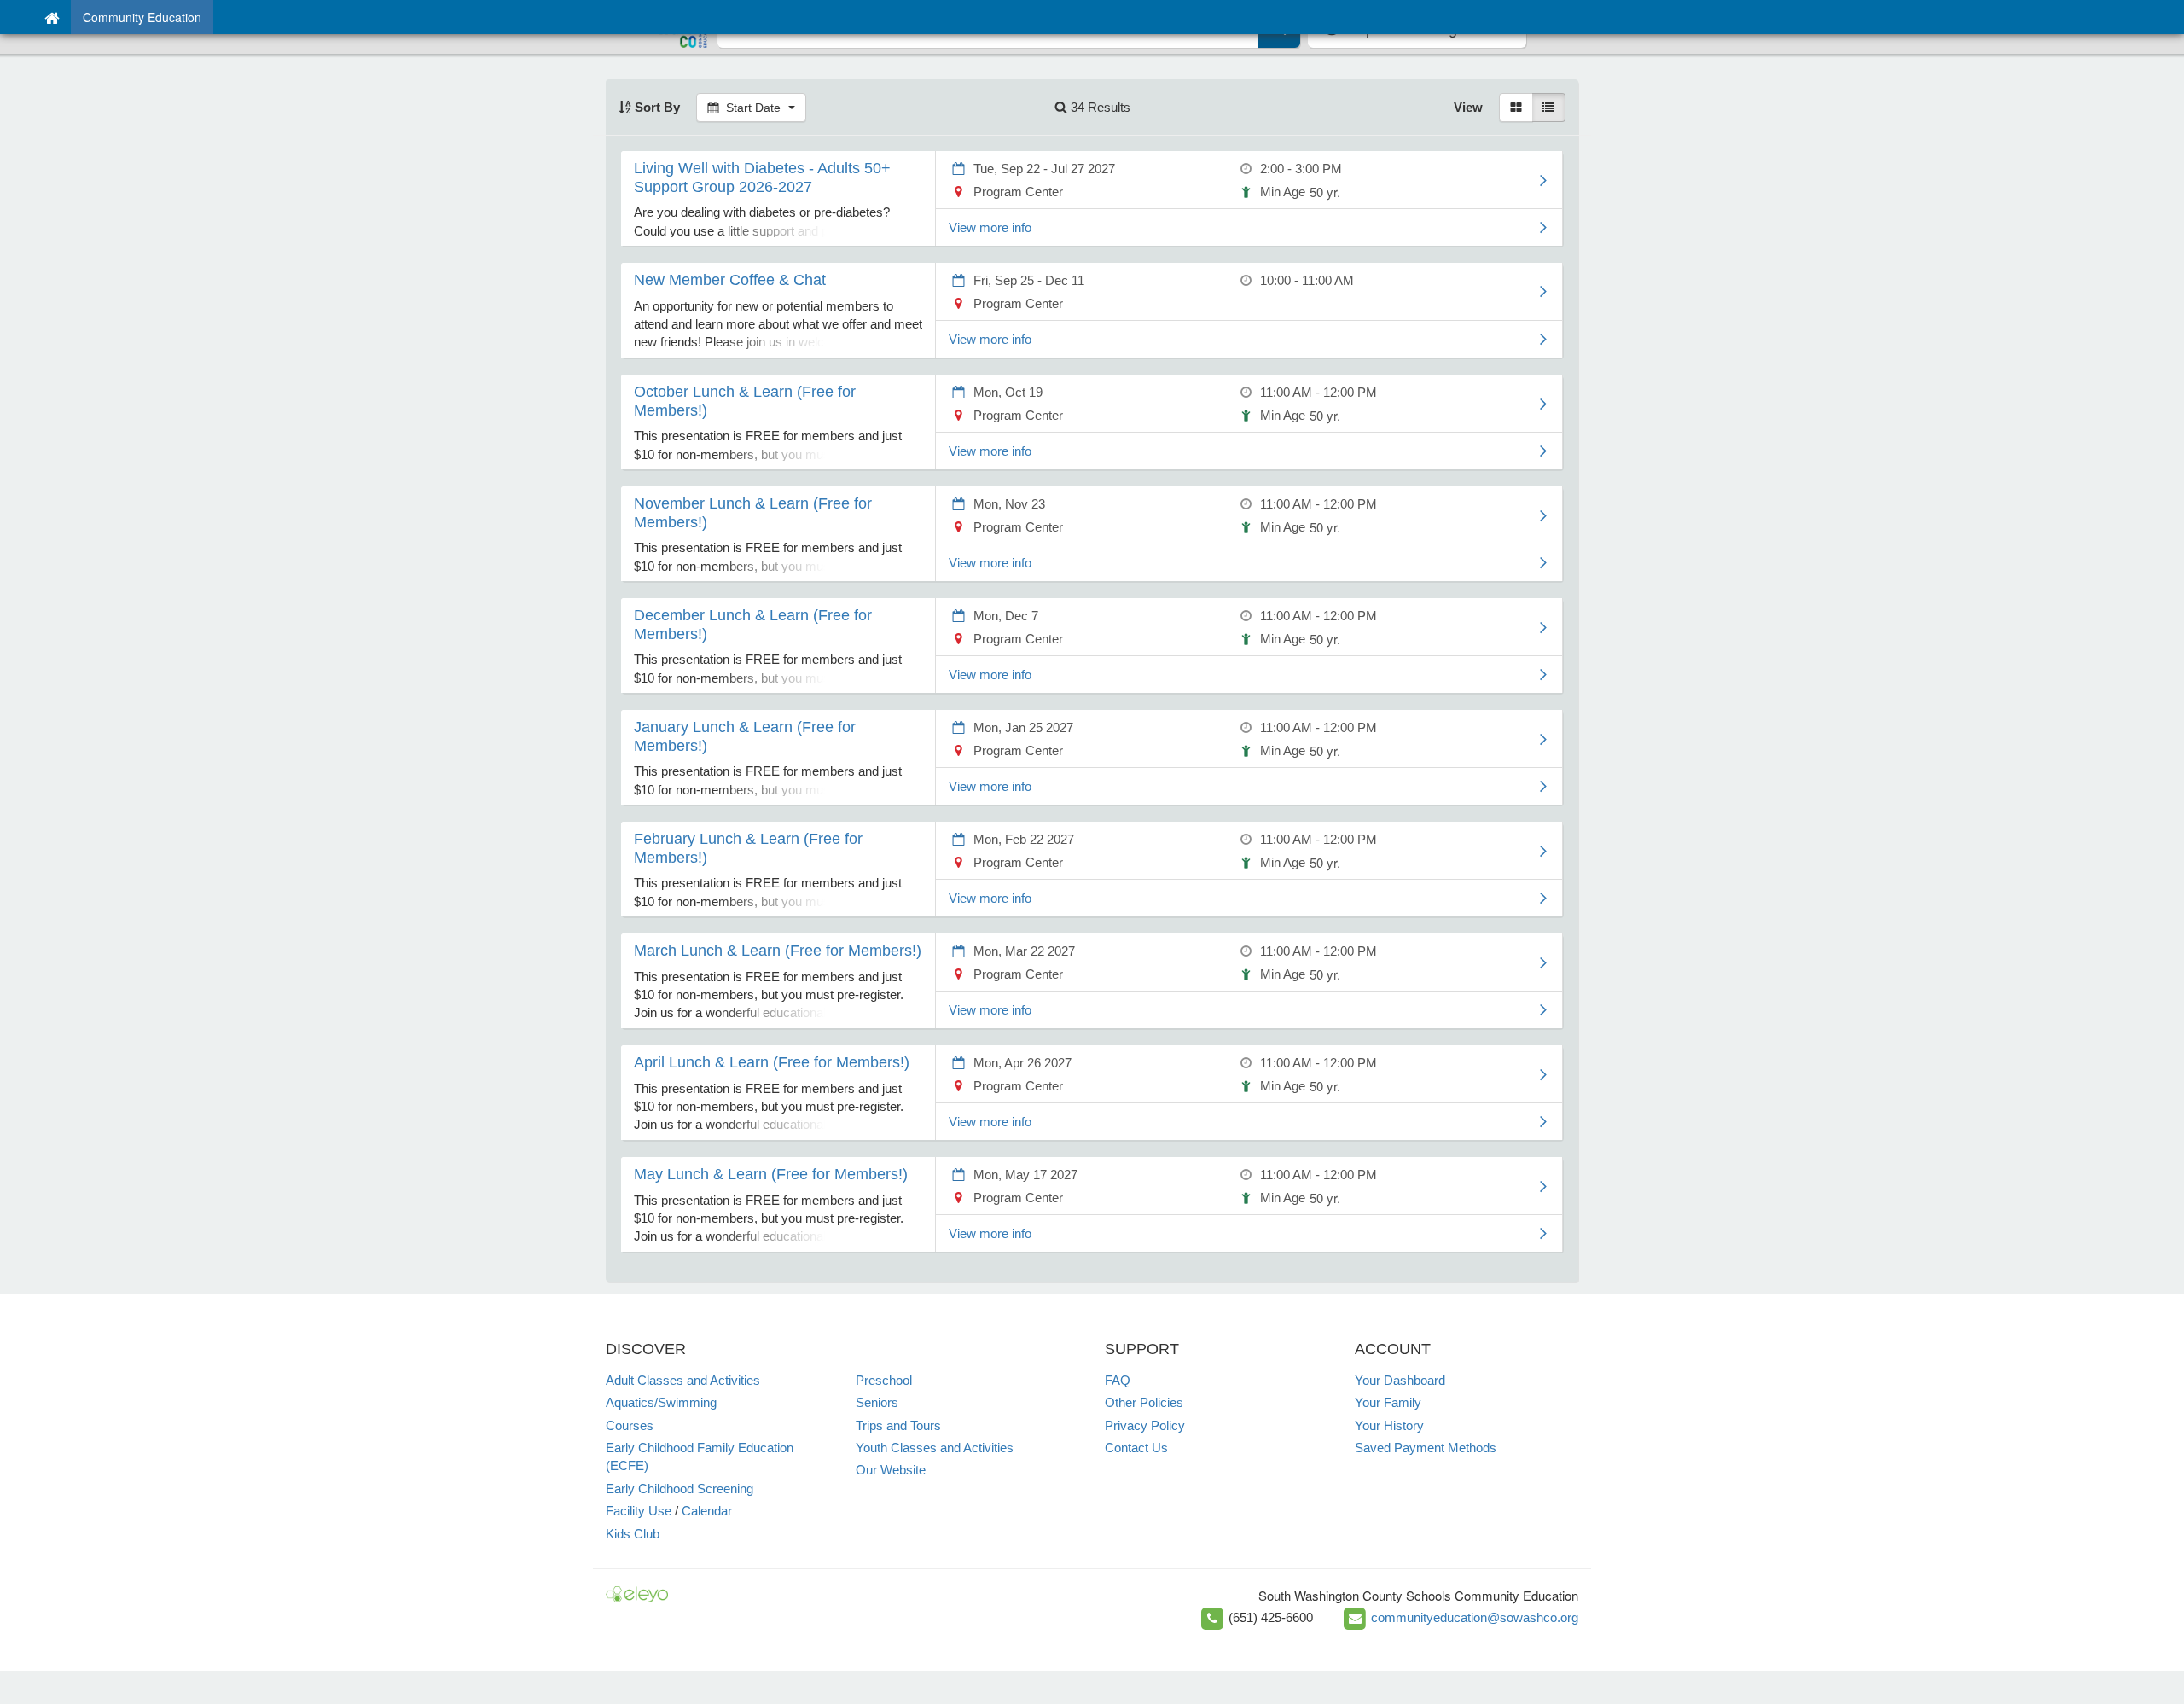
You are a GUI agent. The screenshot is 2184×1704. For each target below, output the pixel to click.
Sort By (656, 107)
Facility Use (639, 1511)
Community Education (142, 17)
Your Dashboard (1400, 1380)
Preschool (884, 1380)
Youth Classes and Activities (935, 1448)
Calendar (707, 1511)
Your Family (1388, 1402)
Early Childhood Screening (680, 1489)
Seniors (877, 1402)
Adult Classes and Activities (683, 1380)
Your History (1389, 1425)
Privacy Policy (1145, 1425)
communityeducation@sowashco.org (1475, 1617)
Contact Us (1136, 1448)
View (1468, 107)
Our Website (891, 1470)
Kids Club (633, 1534)
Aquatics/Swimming (661, 1402)
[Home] (52, 17)
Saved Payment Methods (1426, 1448)
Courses (630, 1425)
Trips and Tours (898, 1425)
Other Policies (1144, 1402)
